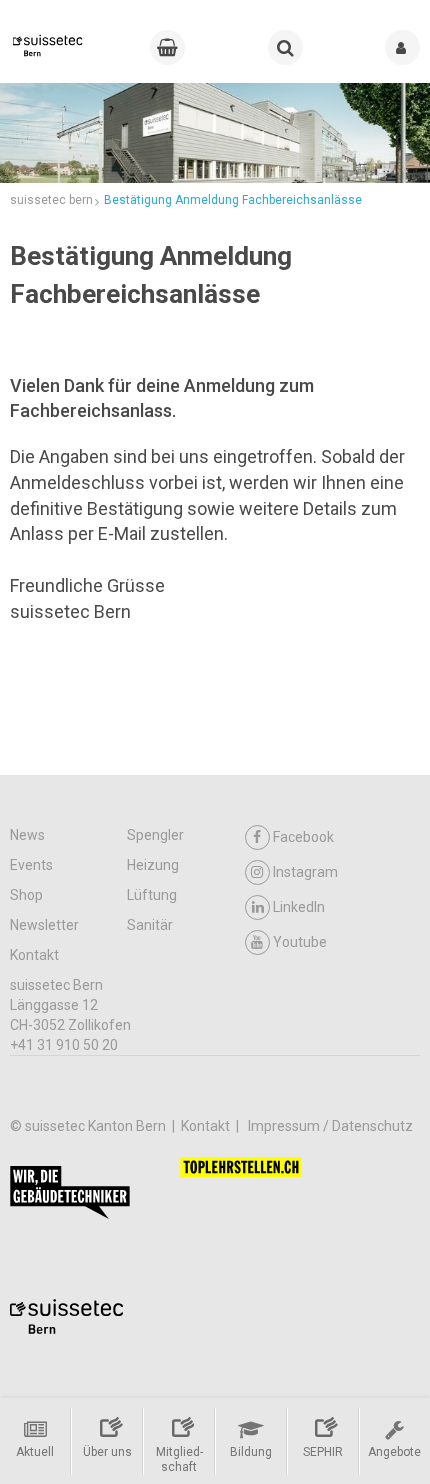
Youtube (300, 942)
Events (31, 865)
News (27, 835)
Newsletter (44, 925)
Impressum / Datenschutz (330, 1126)
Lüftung (152, 895)
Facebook (303, 837)
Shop (26, 895)
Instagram (305, 872)
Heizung (153, 865)
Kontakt (34, 955)
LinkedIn (299, 907)
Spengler (155, 835)
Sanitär (150, 925)
